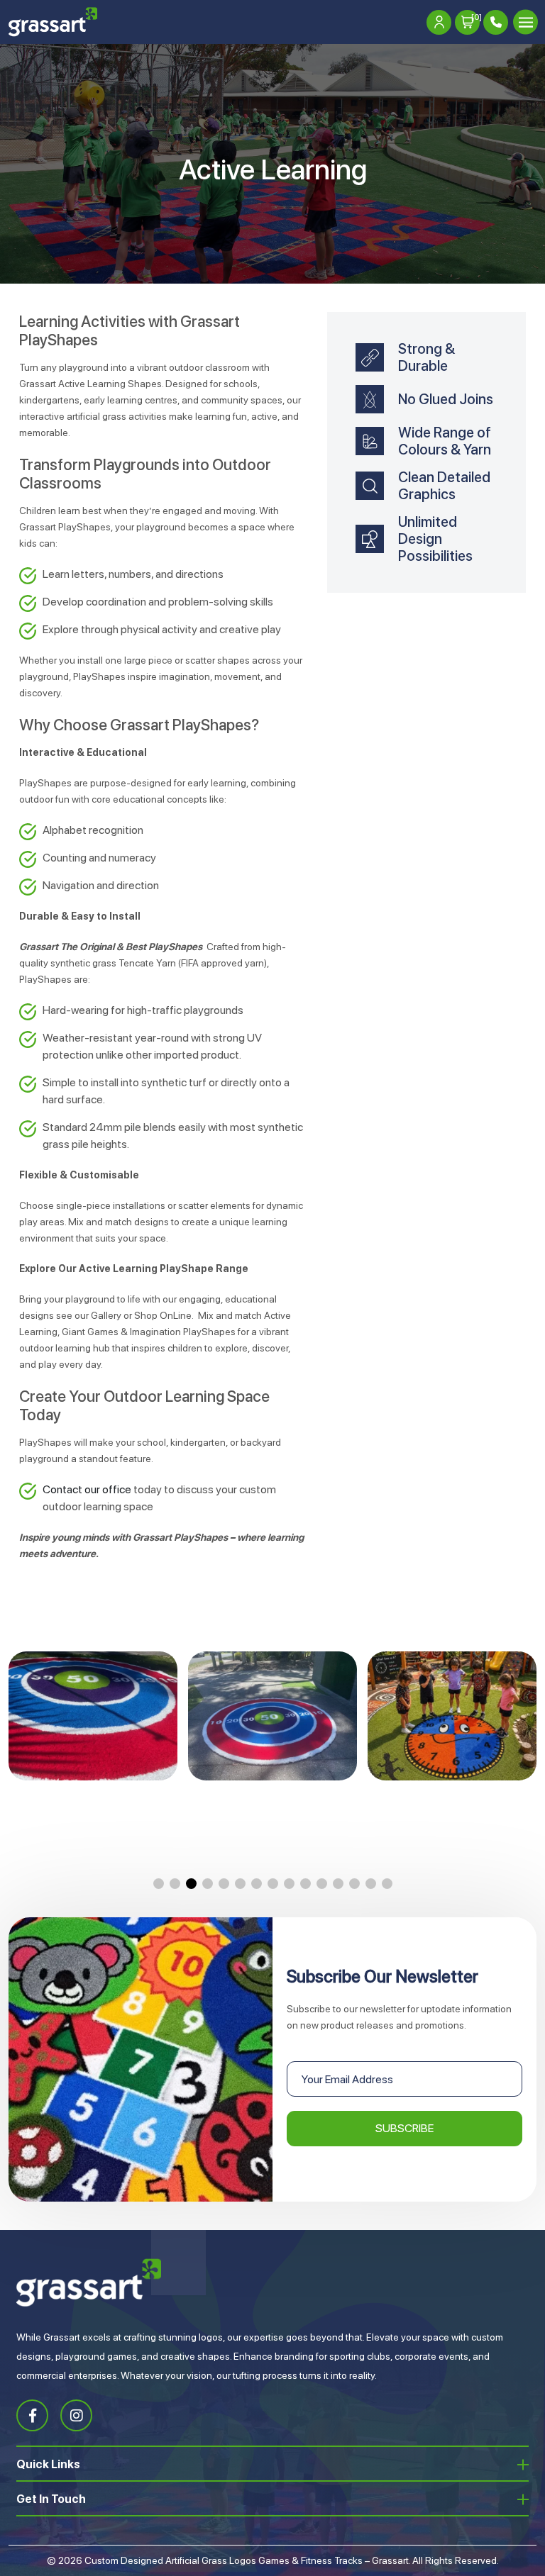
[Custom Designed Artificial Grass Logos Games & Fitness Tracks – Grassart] (53, 22)
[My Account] (439, 22)
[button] (159, 1884)
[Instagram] (76, 2415)
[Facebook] (32, 2415)
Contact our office (87, 1489)
